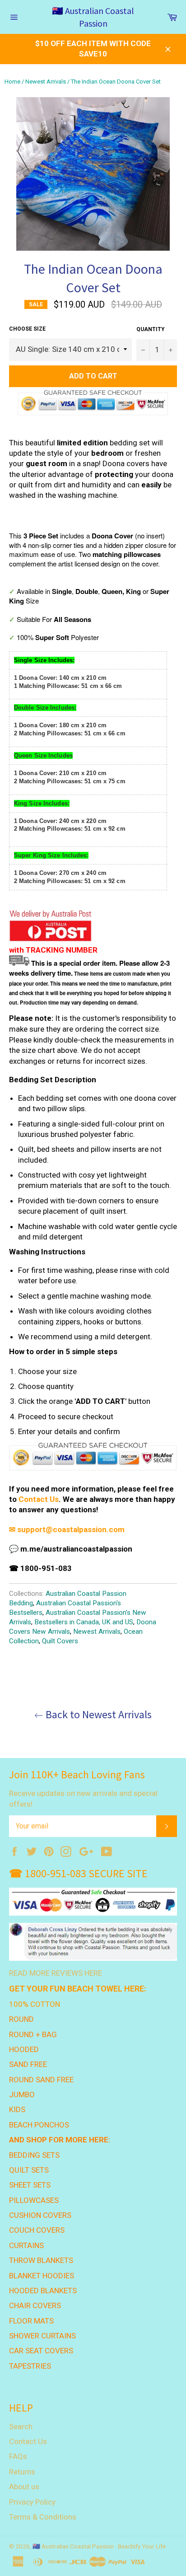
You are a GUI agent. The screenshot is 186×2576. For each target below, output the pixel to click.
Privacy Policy (32, 2502)
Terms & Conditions (43, 2517)
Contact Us (39, 1499)
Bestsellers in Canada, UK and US (84, 1622)
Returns (22, 2472)
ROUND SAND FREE (41, 2080)
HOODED (24, 2049)
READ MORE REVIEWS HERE (56, 1973)
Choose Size (27, 329)
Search (21, 2426)
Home (12, 82)
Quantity (151, 329)
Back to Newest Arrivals (98, 1714)
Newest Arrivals (46, 82)
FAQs (18, 2456)
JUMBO (22, 2094)
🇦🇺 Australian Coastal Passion (93, 17)
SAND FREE (28, 2064)
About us (24, 2487)
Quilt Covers (60, 1641)
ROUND (21, 2019)
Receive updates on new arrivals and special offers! (83, 1798)
